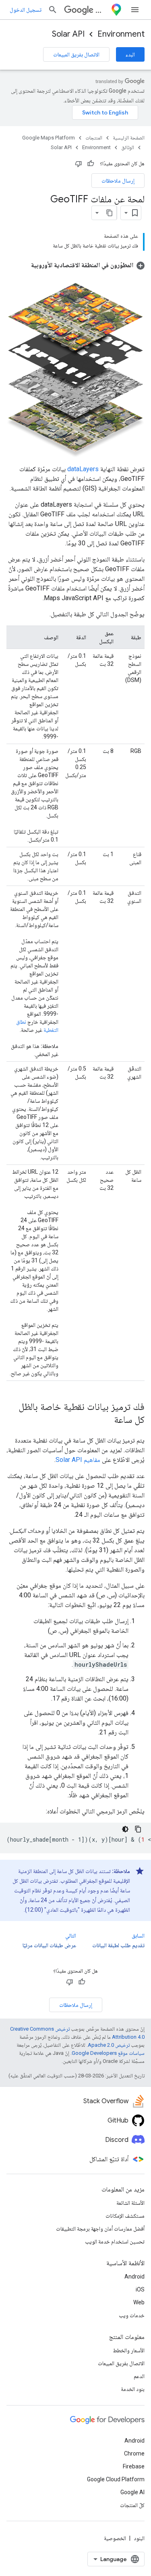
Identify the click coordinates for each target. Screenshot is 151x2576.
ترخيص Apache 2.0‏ (109, 2045)
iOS (140, 2289)
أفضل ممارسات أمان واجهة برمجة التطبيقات (100, 2229)
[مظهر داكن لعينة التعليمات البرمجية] (125, 1829)
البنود (139, 2538)
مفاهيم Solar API (78, 1460)
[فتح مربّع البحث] (53, 10)
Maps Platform (101, 10)
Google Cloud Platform (116, 2479)
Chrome (134, 2453)
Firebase (134, 2466)
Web (139, 2302)
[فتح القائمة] (135, 10)
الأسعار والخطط (129, 2350)
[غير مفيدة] (79, 164)
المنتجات (94, 138)
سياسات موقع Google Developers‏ (108, 2053)
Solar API (68, 34)
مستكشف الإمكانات (125, 2216)
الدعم (139, 2376)
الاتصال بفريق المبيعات (76, 54)
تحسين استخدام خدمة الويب (115, 2241)
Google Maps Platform (49, 138)
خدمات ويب (132, 2315)
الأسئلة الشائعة (130, 2203)
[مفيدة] (91, 164)
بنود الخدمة (133, 2389)
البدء (130, 54)
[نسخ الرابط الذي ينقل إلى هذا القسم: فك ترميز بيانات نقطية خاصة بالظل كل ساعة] (106, 1420)
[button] (88, 265)
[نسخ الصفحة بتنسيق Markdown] (110, 213)
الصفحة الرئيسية (129, 138)
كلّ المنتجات (132, 2505)
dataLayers (83, 469)
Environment (121, 34)
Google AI (132, 2492)
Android (134, 2277)
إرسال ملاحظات (118, 181)
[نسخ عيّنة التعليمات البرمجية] (138, 1829)
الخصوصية (115, 2538)
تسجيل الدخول (26, 10)
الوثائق (128, 147)
